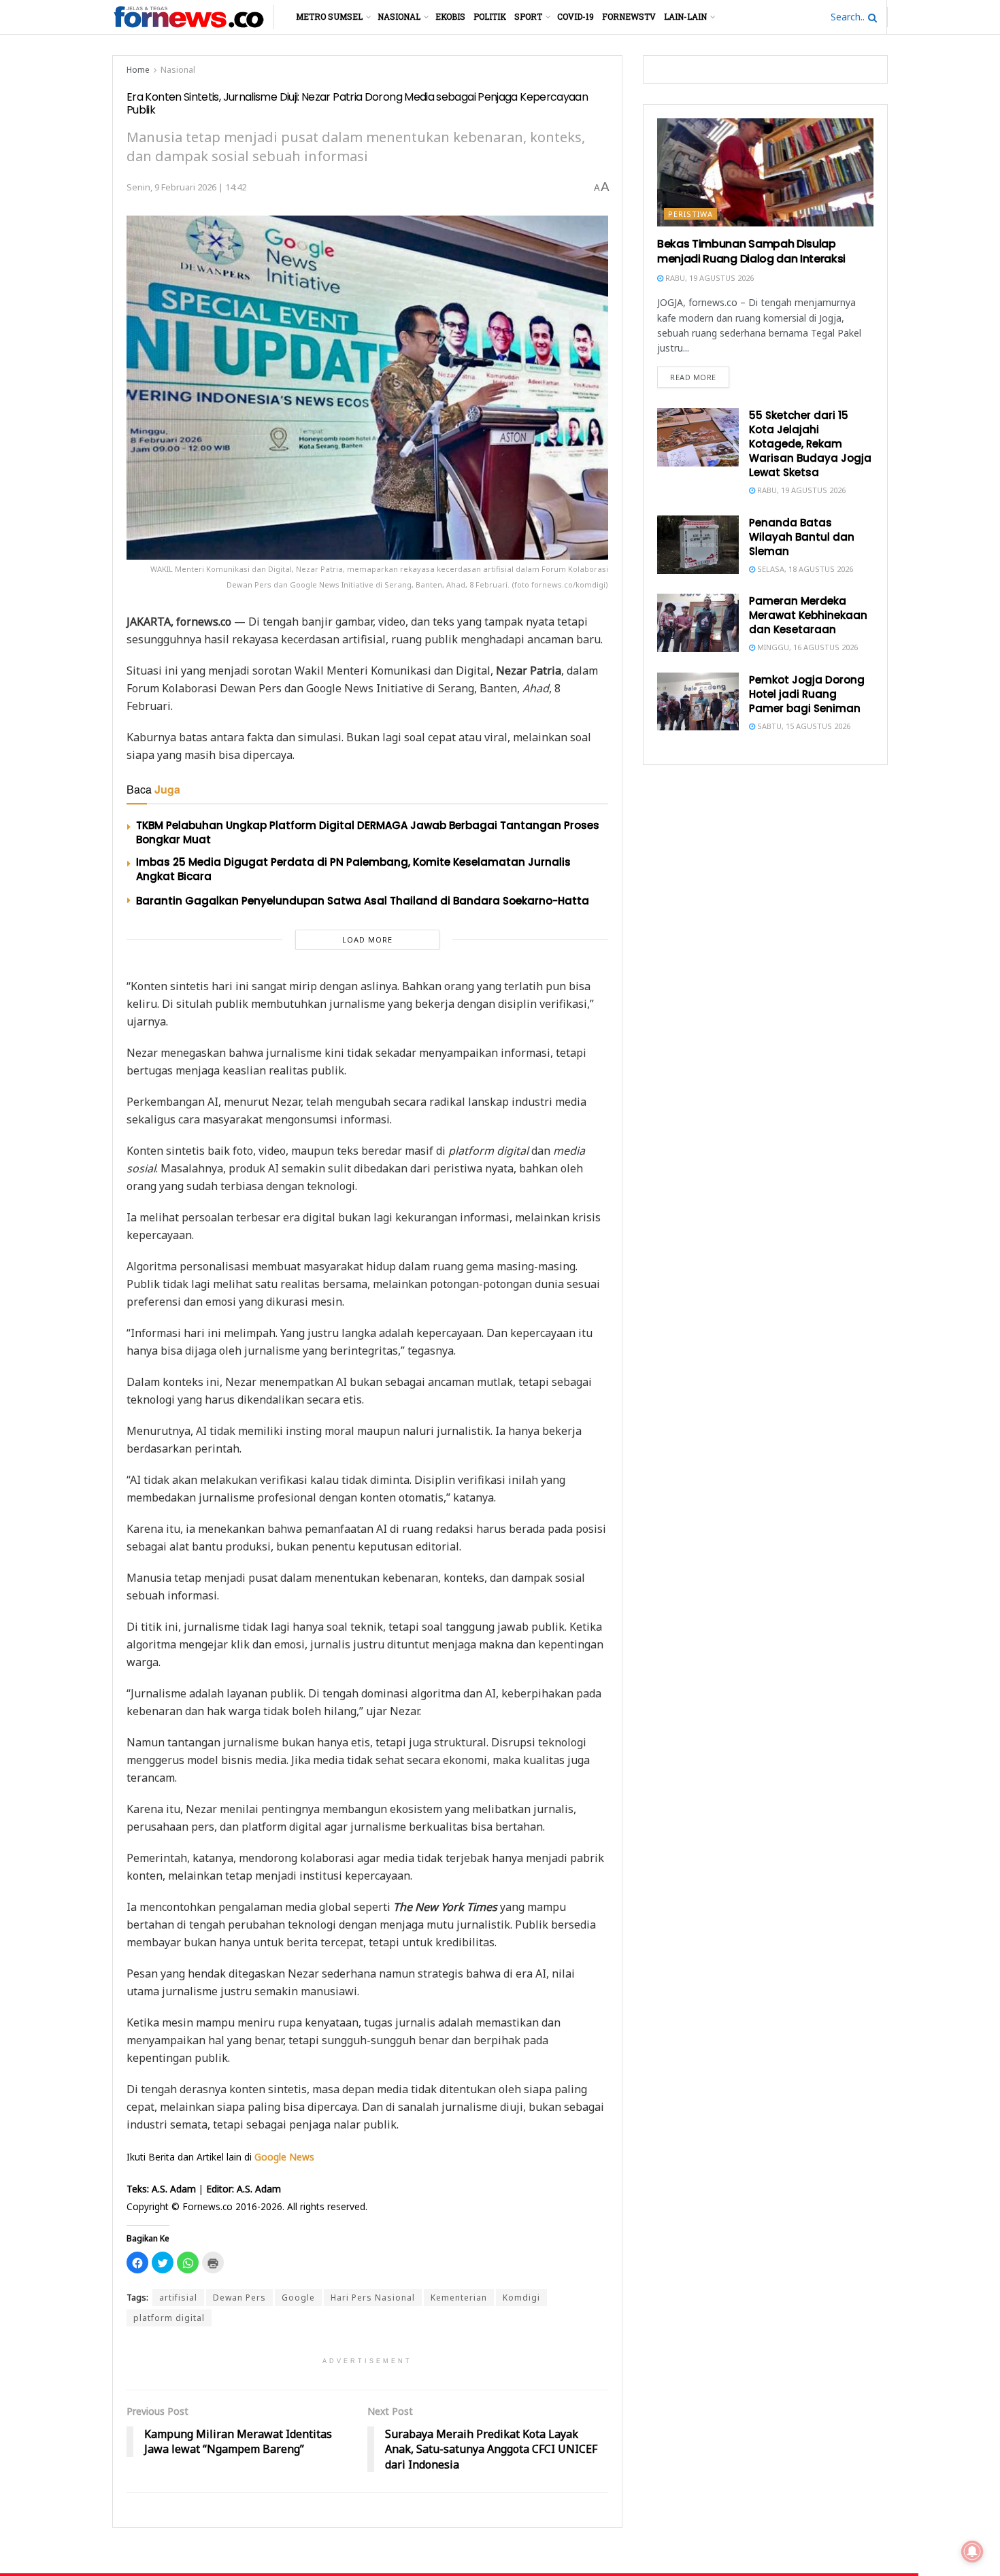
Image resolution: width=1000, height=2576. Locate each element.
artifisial (178, 2298)
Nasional (399, 16)
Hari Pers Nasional (373, 2298)
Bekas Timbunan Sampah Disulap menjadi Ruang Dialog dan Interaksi (751, 251)
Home (138, 70)
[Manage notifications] (972, 2552)
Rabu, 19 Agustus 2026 (709, 278)
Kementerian (459, 2298)
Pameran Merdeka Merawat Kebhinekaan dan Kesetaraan (808, 615)
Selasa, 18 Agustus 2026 (804, 569)
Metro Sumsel (329, 16)
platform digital (169, 2318)
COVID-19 (576, 16)
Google (298, 2298)
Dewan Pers (239, 2298)
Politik (490, 16)
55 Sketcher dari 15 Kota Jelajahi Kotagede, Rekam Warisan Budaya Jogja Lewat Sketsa (810, 444)
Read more (693, 377)
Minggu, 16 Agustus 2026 (806, 647)
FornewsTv (629, 16)
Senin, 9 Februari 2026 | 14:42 (186, 187)
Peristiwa (690, 214)
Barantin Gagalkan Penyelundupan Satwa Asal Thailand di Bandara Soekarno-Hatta (363, 901)
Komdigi (521, 2298)
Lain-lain (685, 16)
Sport (528, 16)
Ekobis (450, 16)
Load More (367, 939)
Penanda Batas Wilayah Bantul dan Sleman (802, 537)
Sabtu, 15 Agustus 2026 (803, 726)
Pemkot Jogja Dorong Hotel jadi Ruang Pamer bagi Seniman (807, 694)
